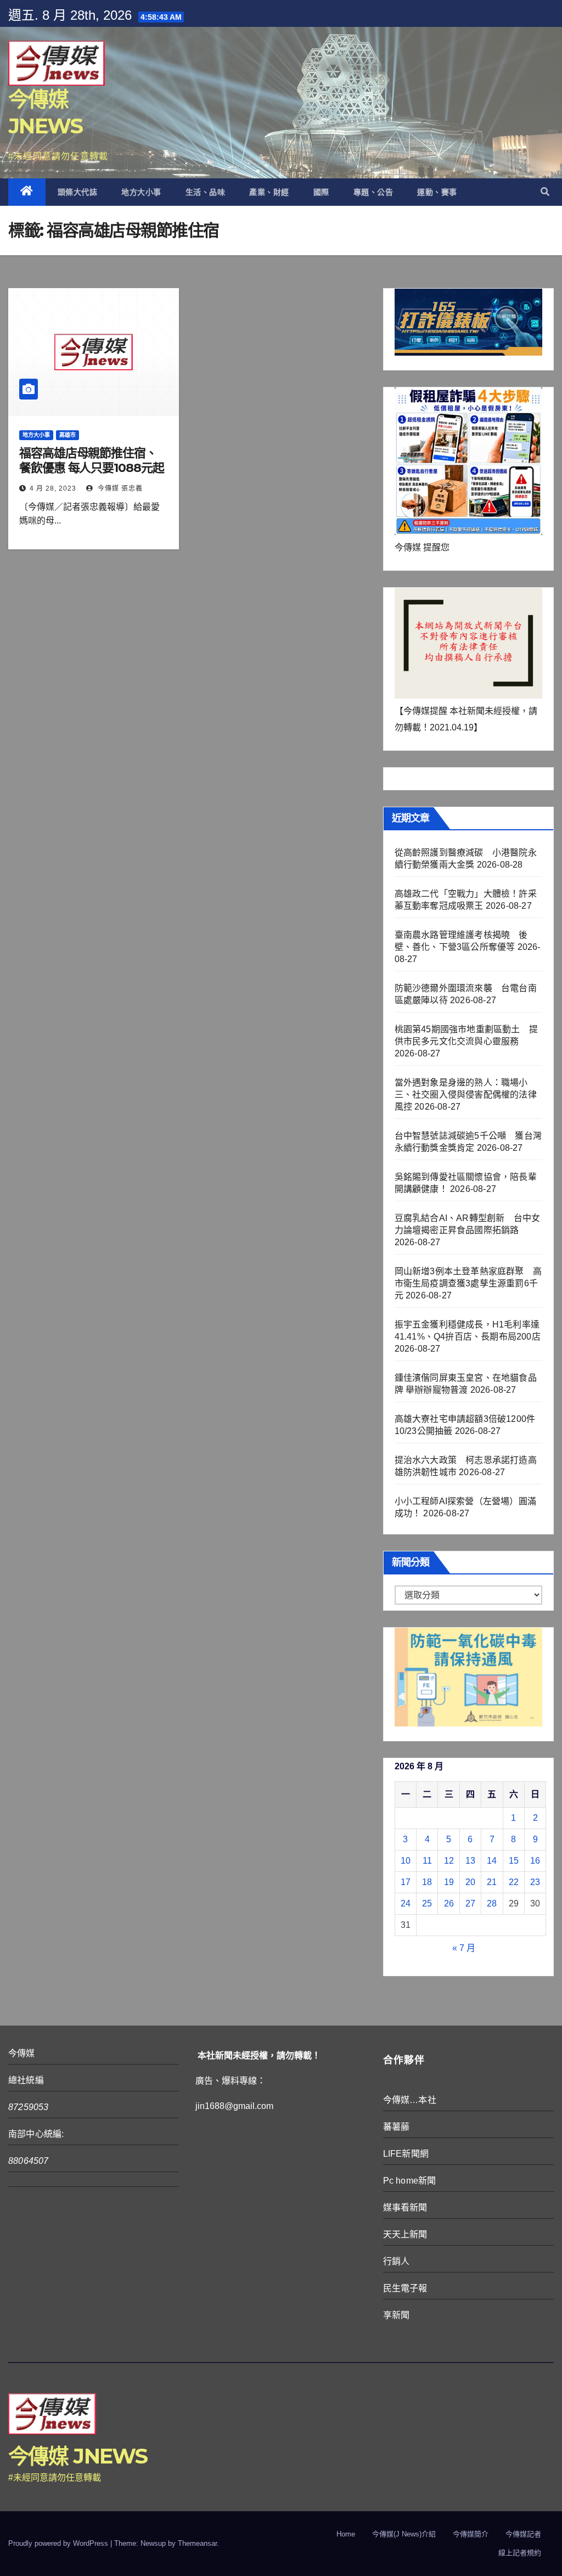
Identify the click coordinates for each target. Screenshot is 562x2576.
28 (492, 1903)
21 (492, 1882)
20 (470, 1882)
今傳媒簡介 (471, 2534)
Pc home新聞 (410, 2181)
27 (470, 1903)
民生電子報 (405, 2288)
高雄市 (68, 435)
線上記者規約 (520, 2553)
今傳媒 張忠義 (119, 488)
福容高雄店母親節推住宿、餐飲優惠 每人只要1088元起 (92, 460)
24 (406, 1903)
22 (514, 1882)
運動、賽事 (437, 192)
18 (427, 1882)
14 (492, 1861)
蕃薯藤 (397, 2127)
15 (514, 1861)
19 (449, 1882)
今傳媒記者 (523, 2534)
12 (449, 1861)
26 (449, 1903)
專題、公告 (373, 192)
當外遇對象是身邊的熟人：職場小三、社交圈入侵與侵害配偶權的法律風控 (466, 1095)
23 (535, 1882)
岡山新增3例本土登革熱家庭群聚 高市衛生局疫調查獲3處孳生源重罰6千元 (468, 1283)
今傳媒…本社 (410, 2100)
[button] (545, 192)
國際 (321, 192)
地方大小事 (141, 192)
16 (535, 1861)
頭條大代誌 (78, 192)
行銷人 (397, 2261)
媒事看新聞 (405, 2207)
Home (346, 2534)
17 (406, 1882)
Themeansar (197, 2543)
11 (427, 1861)
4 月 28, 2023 (53, 488)
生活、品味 (206, 192)
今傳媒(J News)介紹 (404, 2534)
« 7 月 (464, 1948)
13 (470, 1861)
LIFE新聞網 (406, 2154)
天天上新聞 (405, 2234)
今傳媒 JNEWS (78, 2456)
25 (427, 1903)
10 (406, 1861)
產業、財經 (269, 192)
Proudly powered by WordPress (59, 2543)
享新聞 (397, 2315)
